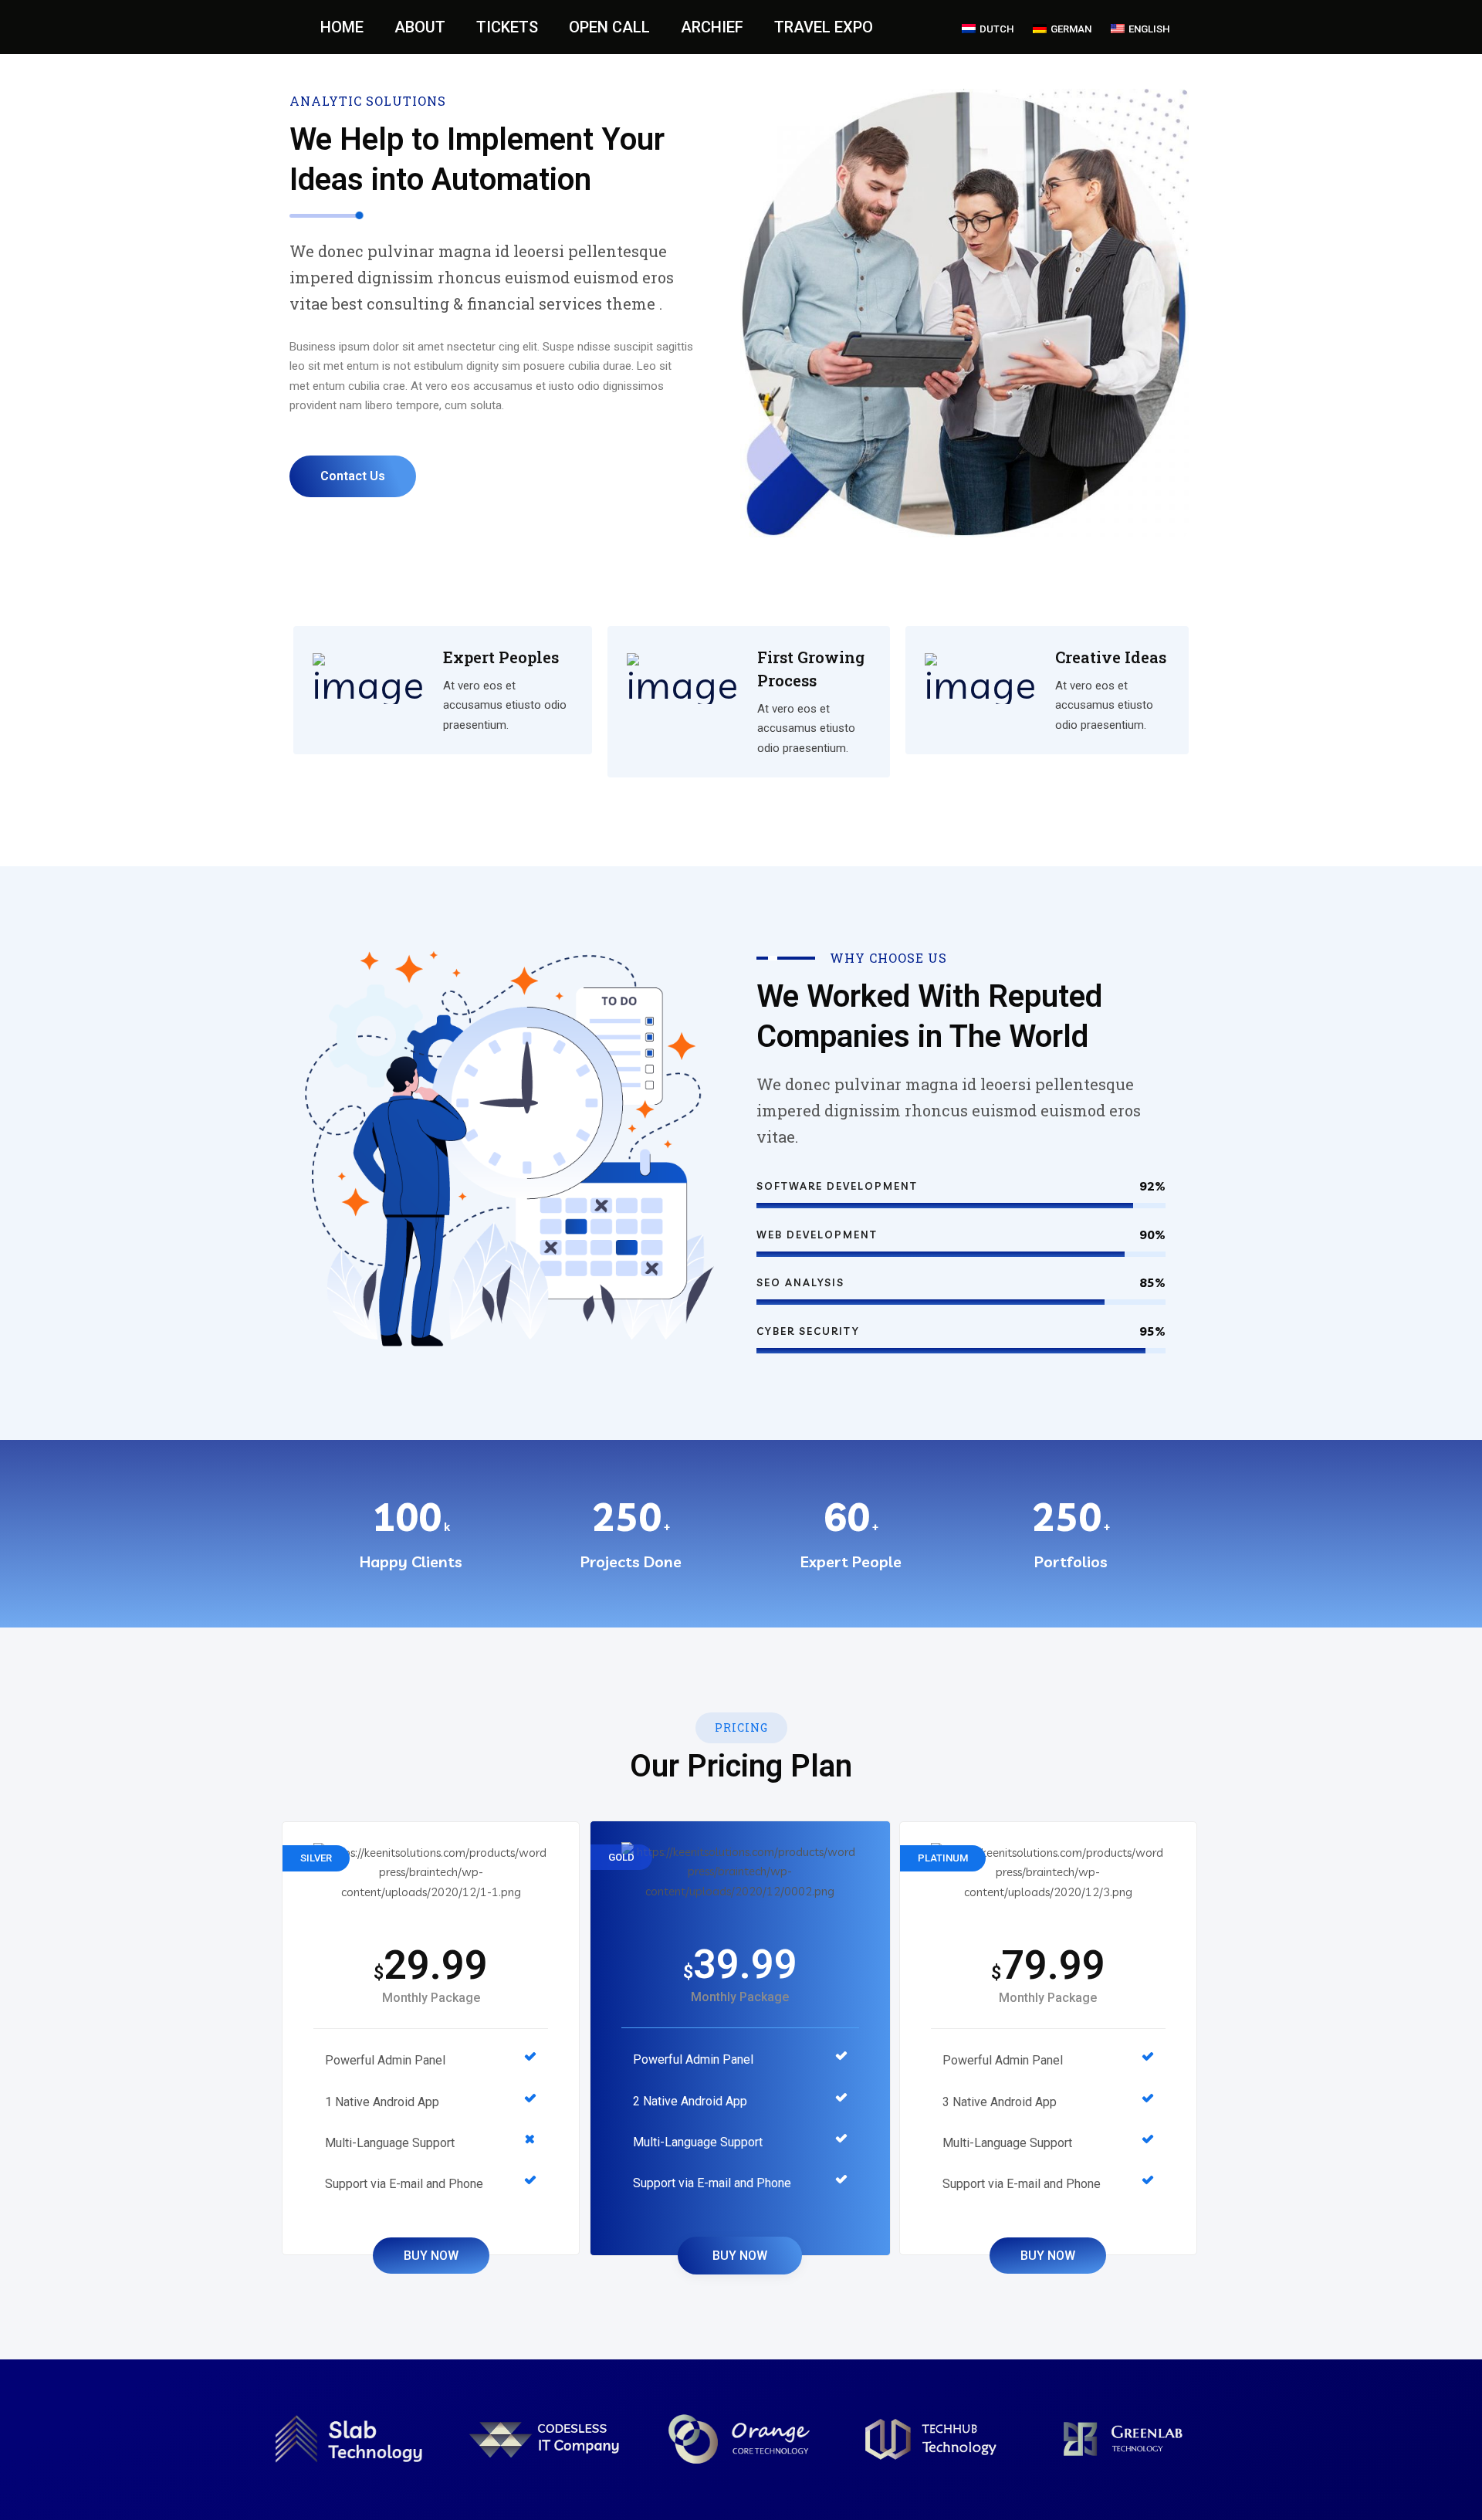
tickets (507, 27)
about (420, 27)
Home (342, 27)
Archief (712, 27)
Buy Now (431, 2256)
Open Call (609, 27)
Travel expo (824, 27)
